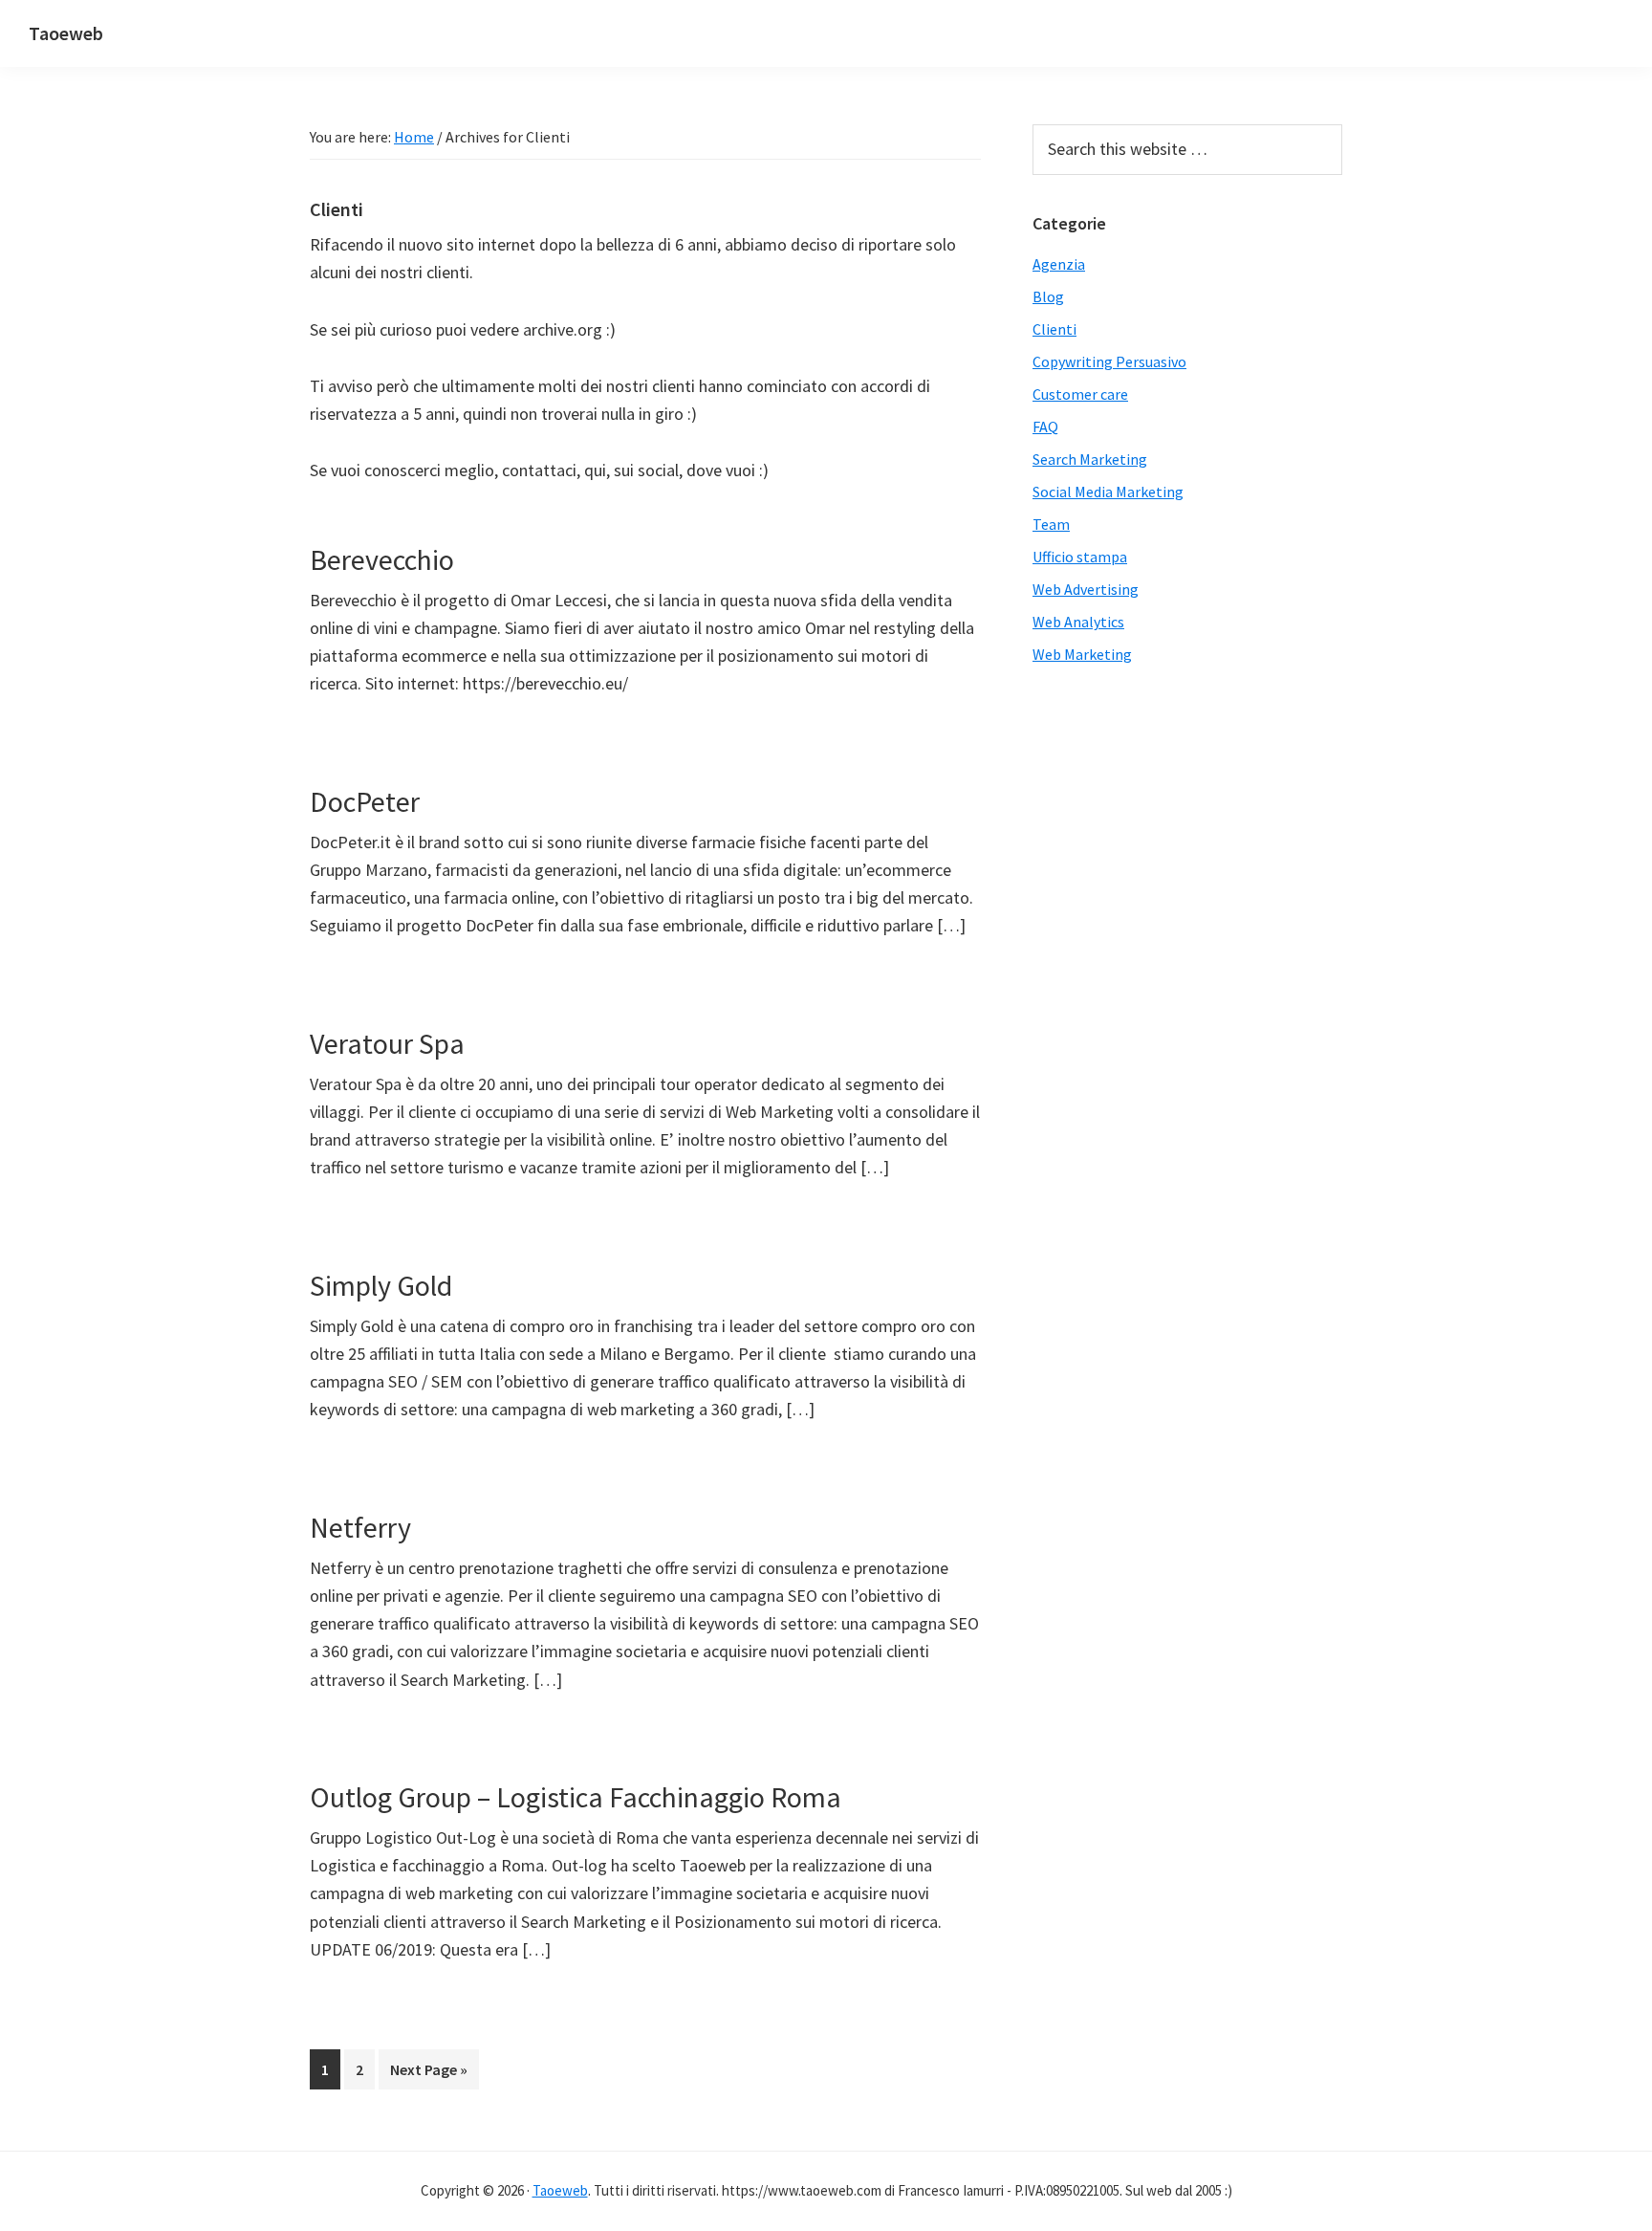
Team (1051, 524)
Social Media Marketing (1108, 492)
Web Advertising (1086, 589)
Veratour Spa (387, 1043)
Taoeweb (66, 33)
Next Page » (429, 2069)
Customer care (1080, 394)
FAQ (1045, 427)
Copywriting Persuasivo (1109, 361)
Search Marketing (1090, 459)
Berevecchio (382, 559)
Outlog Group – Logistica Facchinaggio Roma (576, 1797)
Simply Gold (381, 1285)
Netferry (360, 1527)
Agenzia (1059, 264)
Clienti (1054, 329)
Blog (1048, 296)
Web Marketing (1082, 654)
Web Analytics (1078, 622)
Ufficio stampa (1080, 557)
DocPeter (365, 801)
